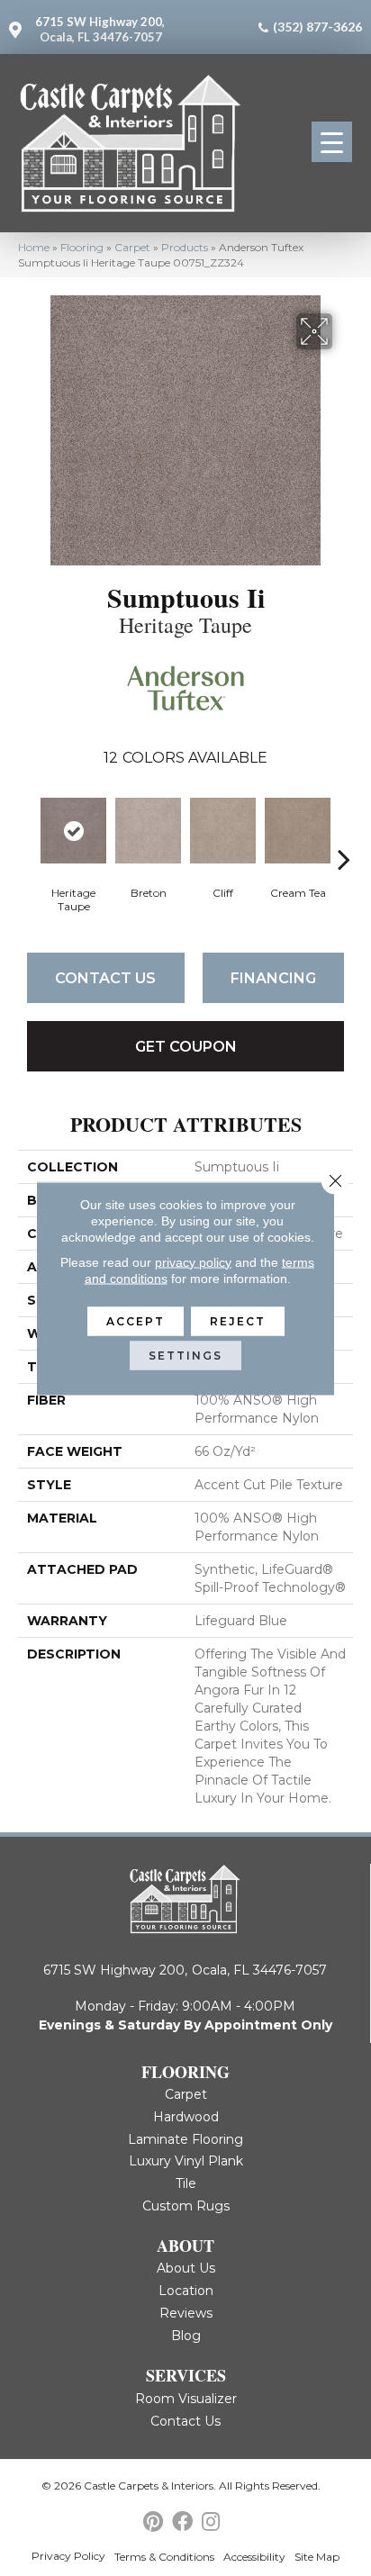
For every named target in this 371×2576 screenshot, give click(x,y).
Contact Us (105, 978)
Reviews (186, 2313)
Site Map (317, 2557)
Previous (27, 832)
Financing (273, 978)
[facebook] (182, 2522)
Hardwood (186, 2117)
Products (185, 247)
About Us (186, 2268)
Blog (186, 2336)
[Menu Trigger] (332, 142)
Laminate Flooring (185, 2139)
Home (34, 247)
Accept (136, 1320)
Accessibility (254, 2557)
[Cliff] (223, 831)
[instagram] (211, 2522)
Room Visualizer (186, 2399)
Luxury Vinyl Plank (186, 2161)
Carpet (132, 247)
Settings (185, 1355)
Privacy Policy (68, 2556)
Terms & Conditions (164, 2557)
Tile (186, 2183)
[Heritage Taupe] (73, 831)
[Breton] (148, 831)
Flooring (82, 247)
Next (344, 832)
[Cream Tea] (298, 831)
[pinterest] (153, 2522)
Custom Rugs (186, 2206)
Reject (238, 1320)
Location (186, 2291)
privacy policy (193, 1261)
